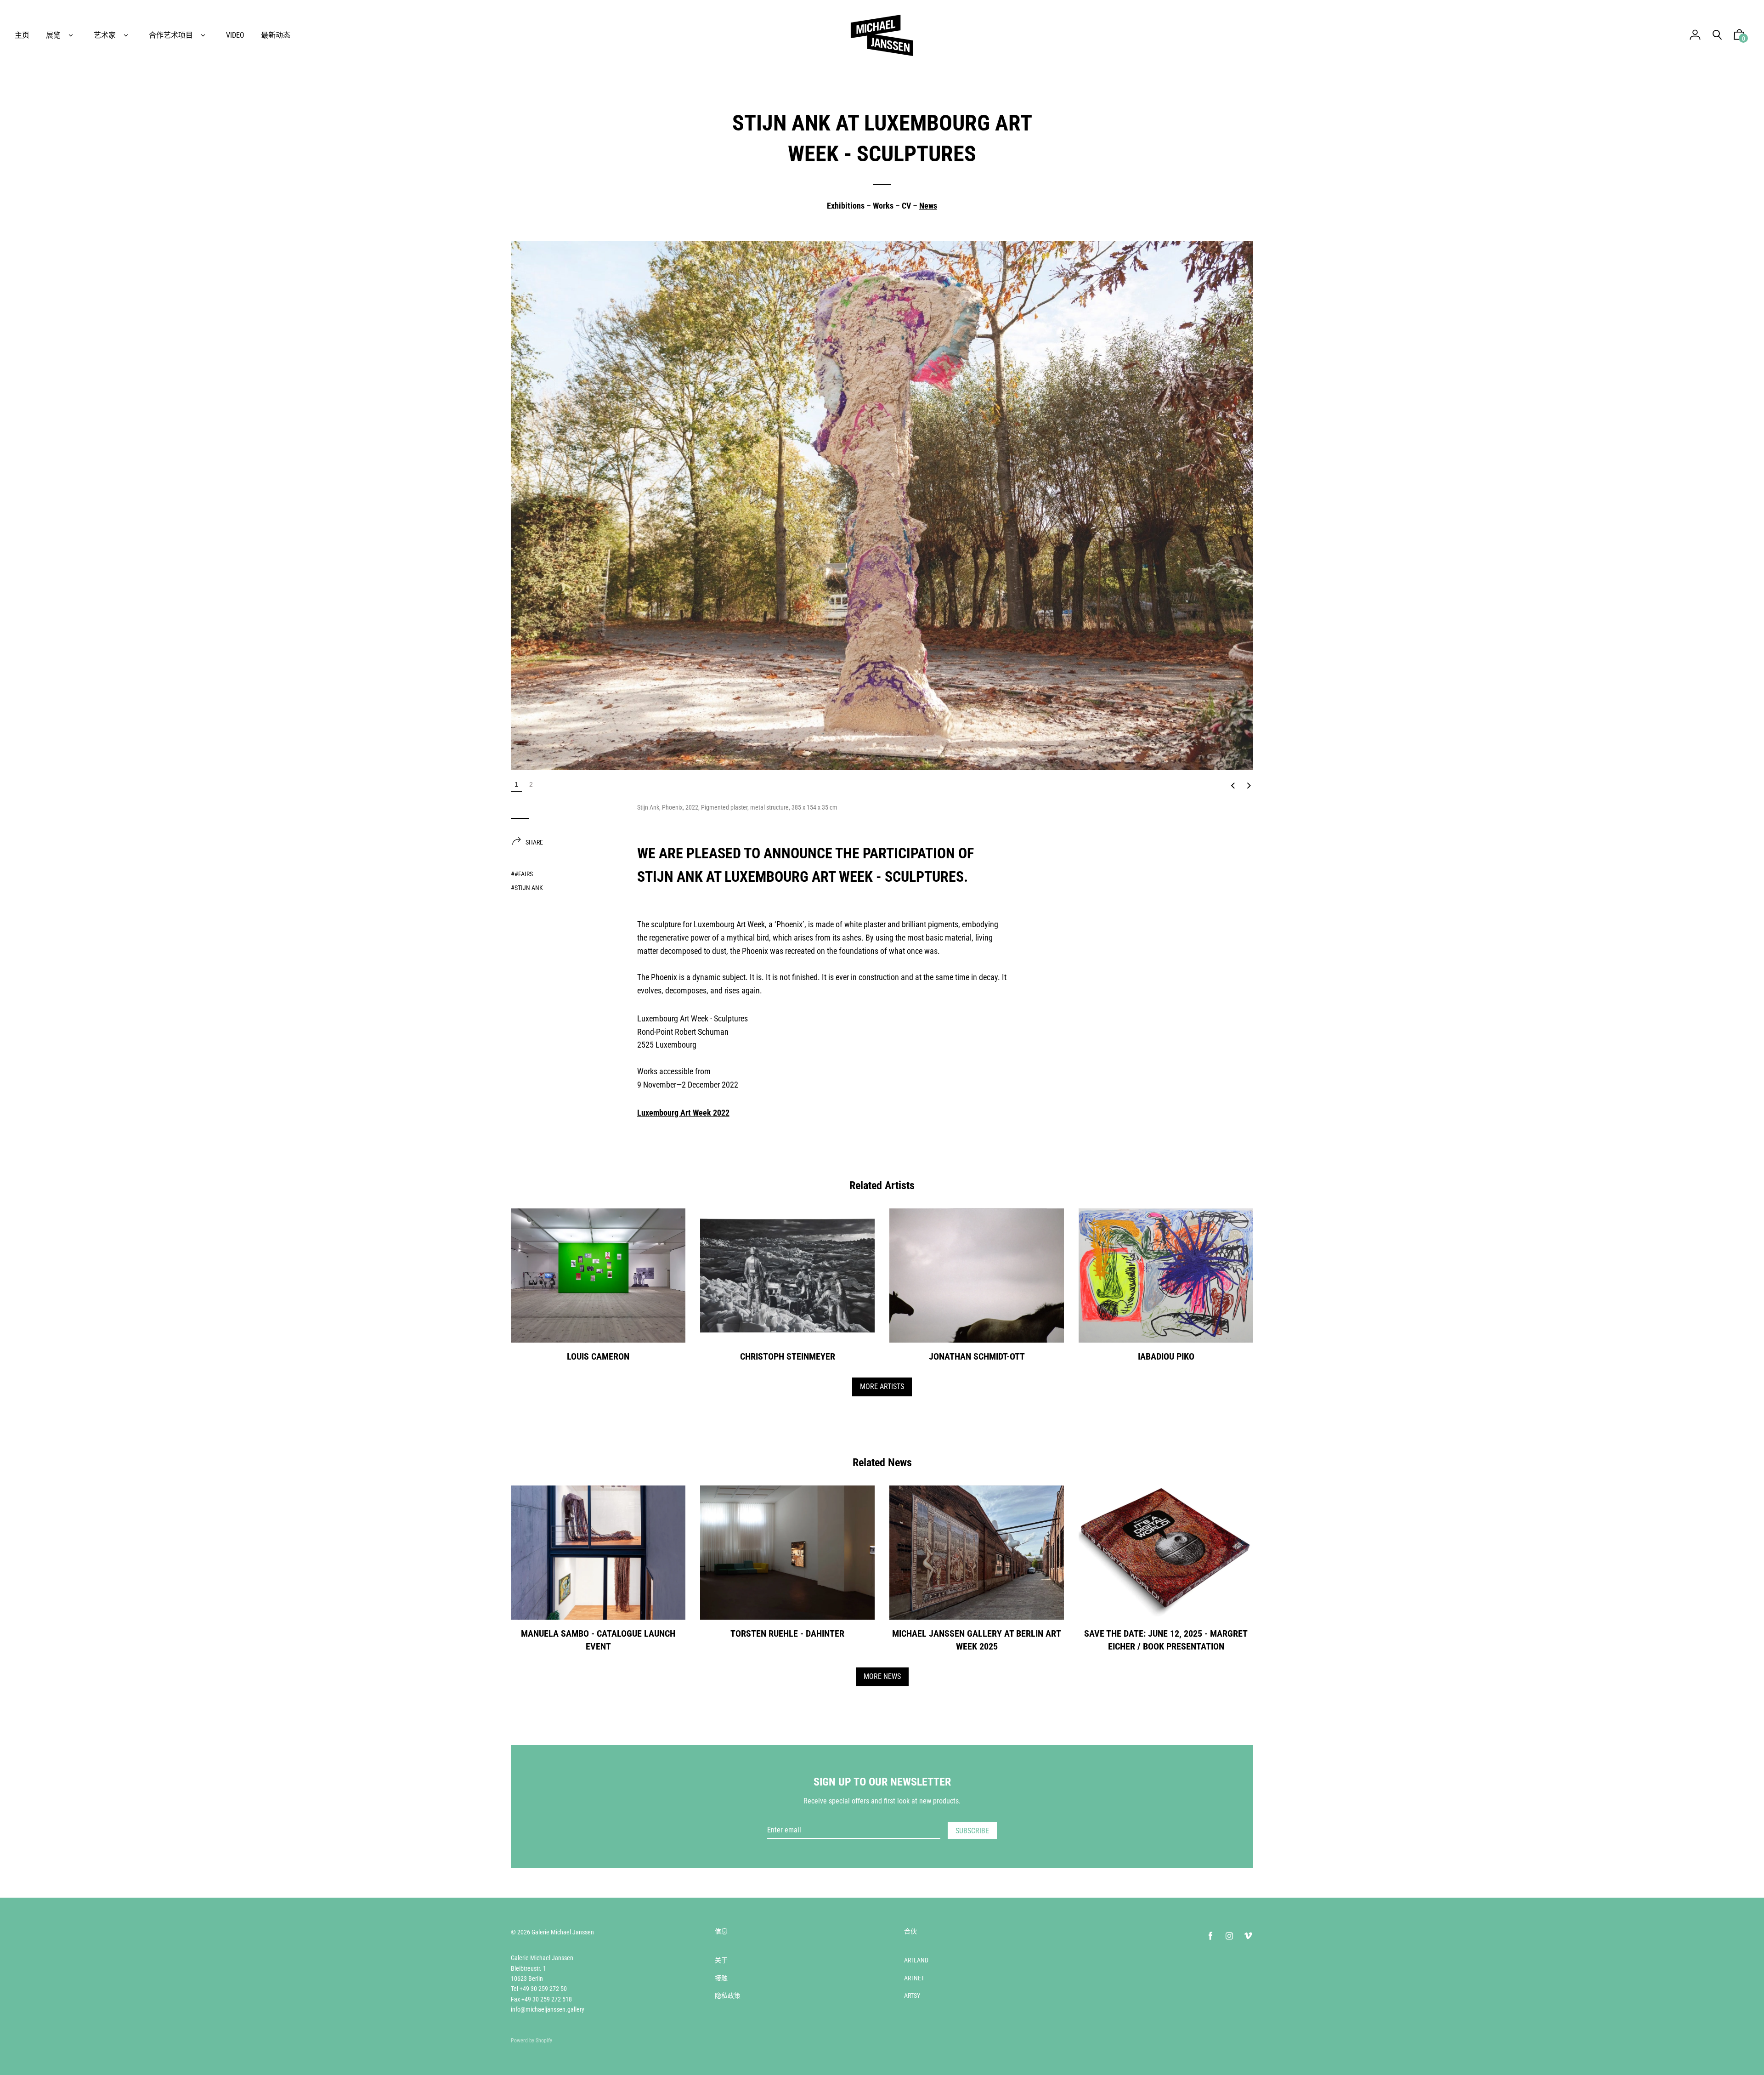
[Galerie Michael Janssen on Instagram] (1229, 1936)
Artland (916, 1960)
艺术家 (105, 35)
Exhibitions (846, 206)
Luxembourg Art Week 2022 (683, 1113)
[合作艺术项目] (203, 35)
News (928, 206)
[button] (1739, 37)
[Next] (1249, 786)
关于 (721, 1960)
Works (883, 206)
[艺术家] (126, 35)
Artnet (914, 1978)
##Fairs (522, 874)
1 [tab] (516, 784)
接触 (721, 1978)
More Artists (882, 1386)
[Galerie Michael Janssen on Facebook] (1210, 1936)
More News (882, 1676)
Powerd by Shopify (531, 2041)
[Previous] (1233, 786)
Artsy (912, 1996)
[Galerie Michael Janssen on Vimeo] (1248, 1936)
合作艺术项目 (171, 35)
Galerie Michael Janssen (563, 1932)
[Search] (1717, 35)
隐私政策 (728, 1996)
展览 (53, 35)
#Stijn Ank (527, 888)
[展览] (71, 35)
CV (906, 206)
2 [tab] (531, 784)
